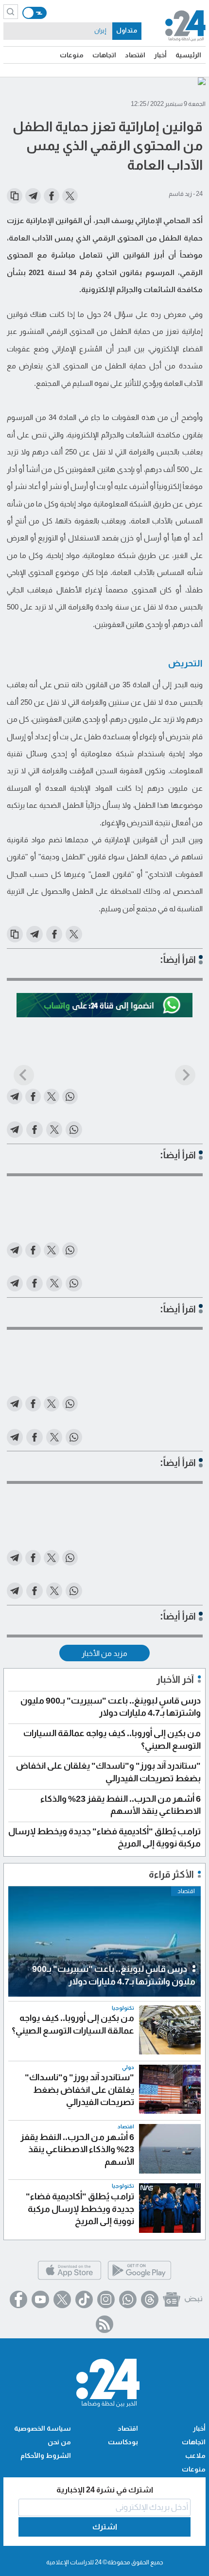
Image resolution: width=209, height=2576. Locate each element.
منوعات (72, 55)
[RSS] (104, 2324)
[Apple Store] (70, 2278)
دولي (128, 2067)
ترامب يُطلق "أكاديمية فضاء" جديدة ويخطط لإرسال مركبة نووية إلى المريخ (80, 2209)
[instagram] (106, 2299)
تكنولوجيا (123, 2008)
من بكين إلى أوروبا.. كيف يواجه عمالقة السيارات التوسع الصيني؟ (73, 2024)
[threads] (150, 2299)
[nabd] (193, 2299)
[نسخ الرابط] (15, 196)
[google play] (139, 2278)
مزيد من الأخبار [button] (104, 1653)
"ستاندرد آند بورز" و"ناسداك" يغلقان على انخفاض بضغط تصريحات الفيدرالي (79, 2090)
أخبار (160, 55)
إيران (100, 31)
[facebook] (18, 2299)
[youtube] (40, 2299)
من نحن (59, 2442)
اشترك (105, 2527)
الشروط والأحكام (46, 2455)
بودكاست (123, 2442)
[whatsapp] (128, 2299)
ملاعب (195, 2455)
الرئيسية (188, 55)
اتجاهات (104, 55)
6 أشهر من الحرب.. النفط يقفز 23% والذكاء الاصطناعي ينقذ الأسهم (77, 2150)
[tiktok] (84, 2299)
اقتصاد (135, 55)
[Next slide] (185, 1075)
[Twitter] (62, 2299)
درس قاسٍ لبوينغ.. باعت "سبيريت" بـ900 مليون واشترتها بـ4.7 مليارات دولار (114, 1975)
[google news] (172, 2299)
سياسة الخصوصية (43, 2428)
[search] (11, 12)
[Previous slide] (24, 1075)
